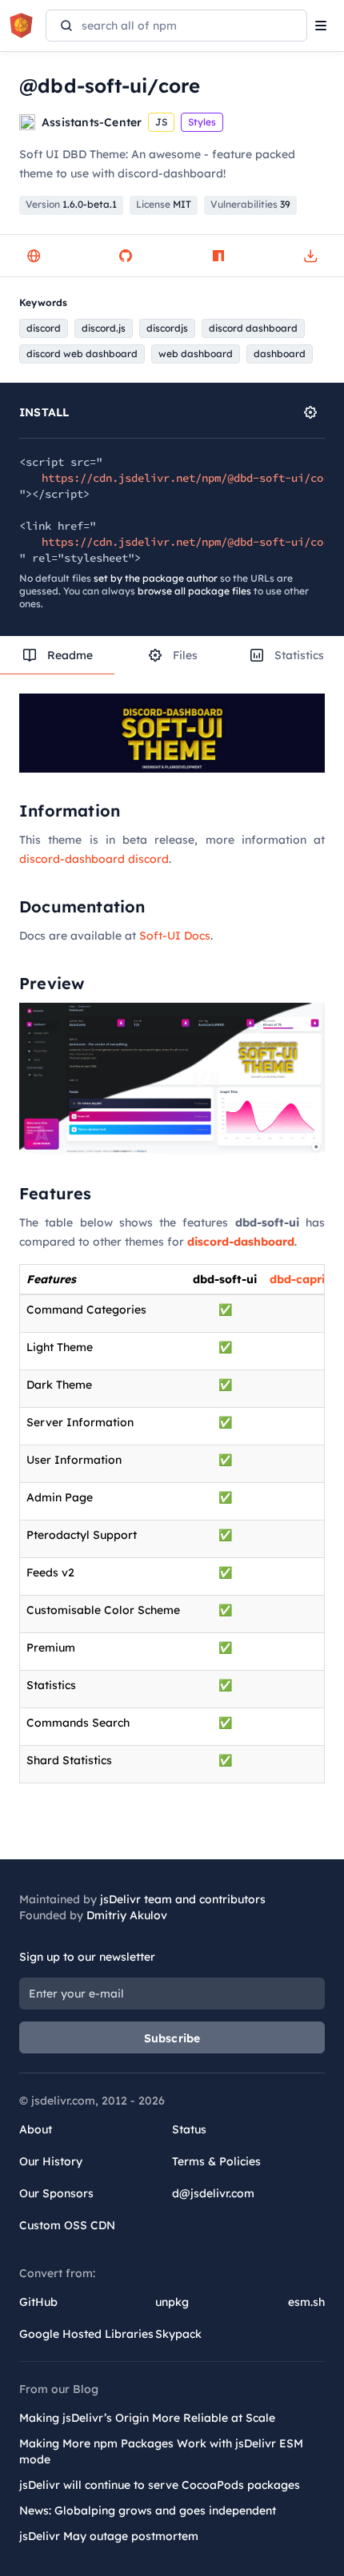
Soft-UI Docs (175, 936)
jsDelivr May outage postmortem (109, 2536)
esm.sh (306, 2302)
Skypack (178, 2334)
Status (189, 2129)
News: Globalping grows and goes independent (148, 2510)
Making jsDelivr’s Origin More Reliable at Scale (147, 2418)
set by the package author (156, 578)
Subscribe (172, 2038)
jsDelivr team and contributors (183, 1899)
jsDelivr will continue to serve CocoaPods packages (160, 2485)
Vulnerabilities (250, 204)
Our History (51, 2161)
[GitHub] (126, 256)
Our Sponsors (56, 2193)
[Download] (310, 256)
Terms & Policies (216, 2161)
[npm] (218, 256)
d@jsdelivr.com (213, 2193)
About (36, 2129)
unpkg (172, 2302)
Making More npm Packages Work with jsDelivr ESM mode (161, 2451)
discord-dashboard (241, 1242)
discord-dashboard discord (94, 859)
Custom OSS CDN (67, 2225)
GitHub (38, 2302)
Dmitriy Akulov (127, 1915)
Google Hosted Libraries (86, 2334)
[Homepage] (34, 256)
